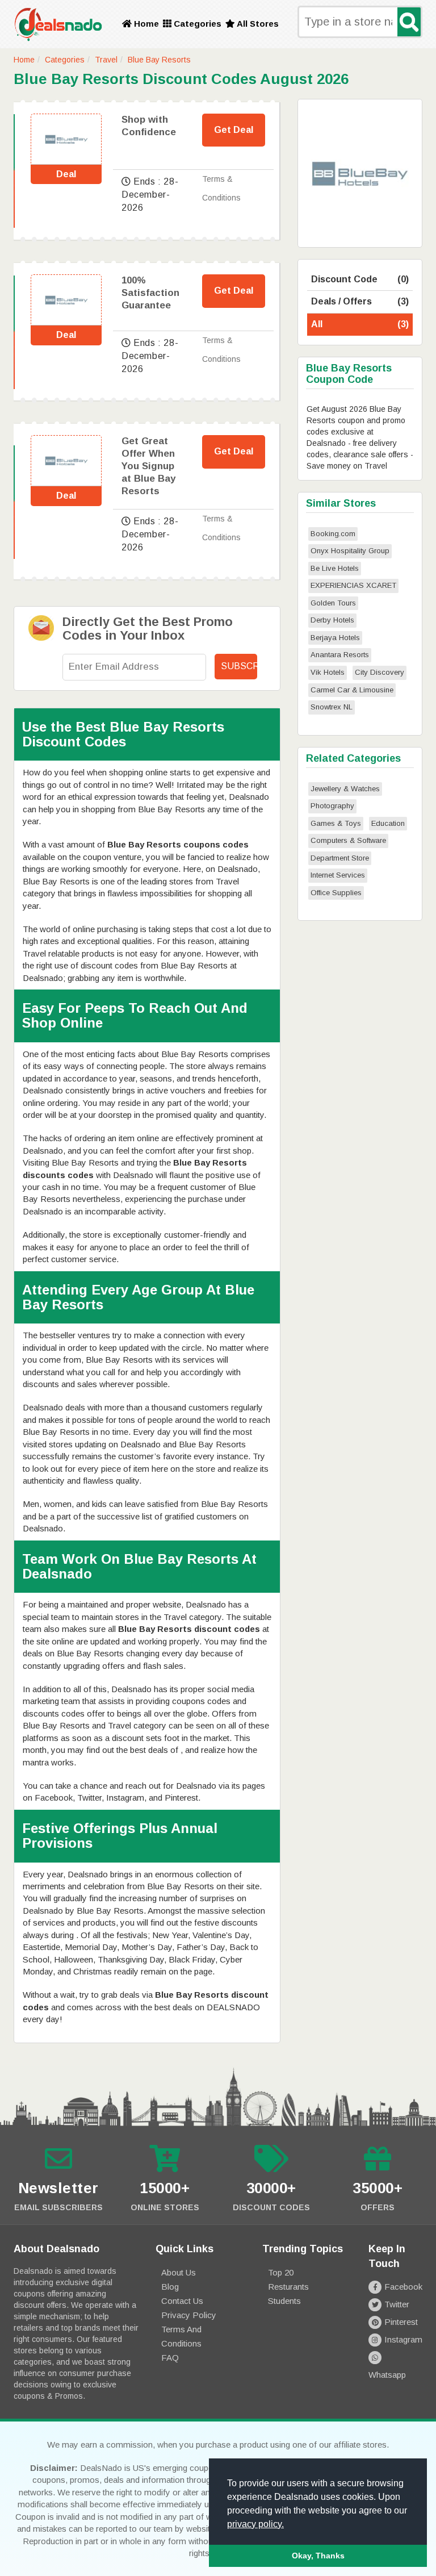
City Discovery (380, 672)
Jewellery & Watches (345, 789)
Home (145, 24)
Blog (170, 2287)
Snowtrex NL (332, 707)
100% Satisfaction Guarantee (150, 293)
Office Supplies (336, 893)
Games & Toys (336, 823)
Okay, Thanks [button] (318, 2556)
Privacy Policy (189, 2315)
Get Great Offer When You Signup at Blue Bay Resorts (148, 466)
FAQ (170, 2358)
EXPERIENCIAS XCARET (353, 585)
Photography (332, 806)
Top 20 (281, 2272)
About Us (179, 2272)
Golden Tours (333, 603)
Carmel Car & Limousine (352, 690)
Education (388, 823)
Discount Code (360, 279)
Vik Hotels (328, 672)
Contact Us (182, 2301)
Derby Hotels (332, 620)
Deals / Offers (360, 301)
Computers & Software (348, 840)
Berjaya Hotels (335, 638)
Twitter (397, 2304)
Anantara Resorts (340, 655)
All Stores (257, 24)
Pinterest (401, 2322)
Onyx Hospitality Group (350, 551)
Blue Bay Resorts (159, 60)
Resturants (288, 2287)
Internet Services (338, 875)
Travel (106, 60)
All (360, 324)
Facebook (403, 2287)
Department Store (340, 858)
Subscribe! (239, 666)
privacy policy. (255, 2524)
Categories (196, 24)
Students (284, 2301)
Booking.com (333, 534)
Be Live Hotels (335, 568)
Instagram (403, 2339)
